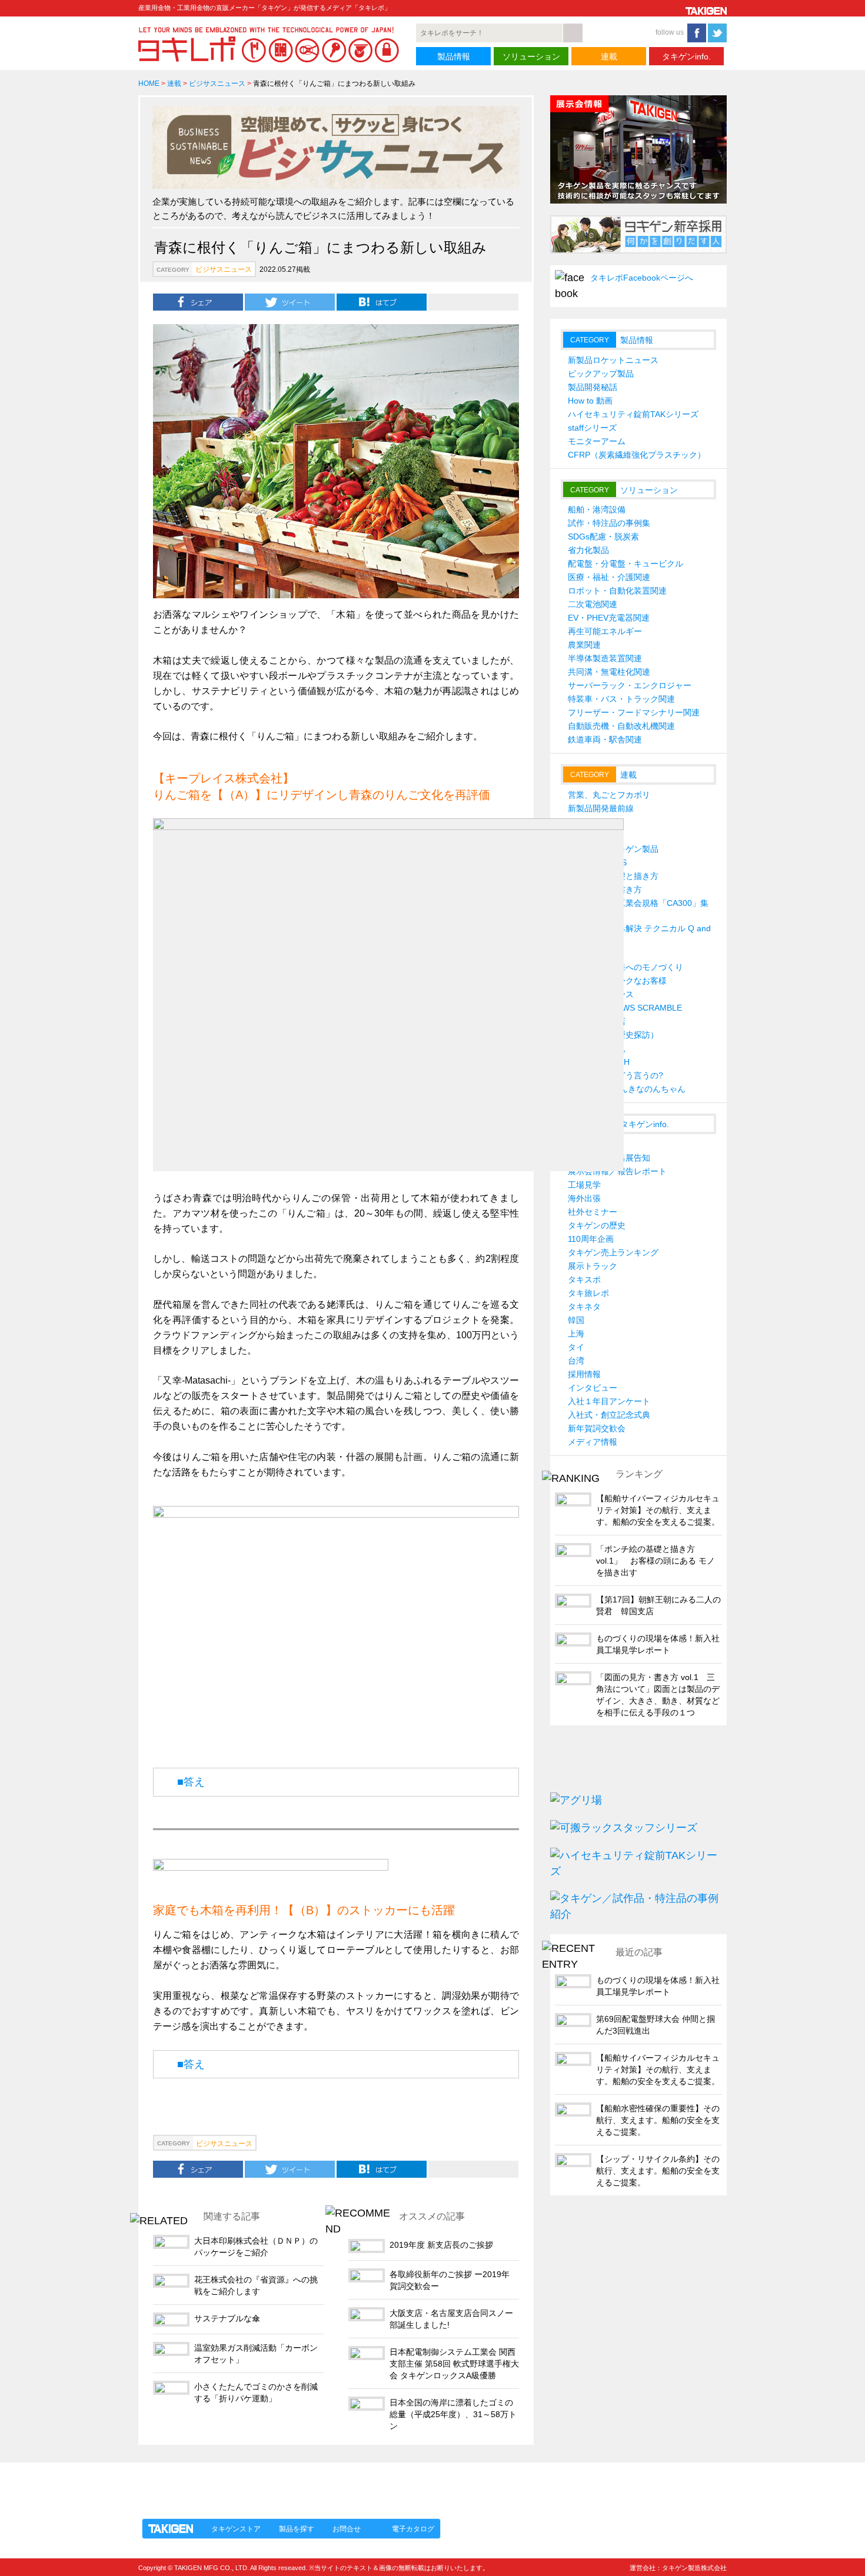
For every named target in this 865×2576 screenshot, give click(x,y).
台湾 (576, 1361)
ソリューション (531, 56)
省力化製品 (588, 550)
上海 (576, 1334)
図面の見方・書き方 (605, 889)
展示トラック (593, 1266)
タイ (576, 1347)
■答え (191, 1782)
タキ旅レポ (588, 1293)
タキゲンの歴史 (597, 1225)
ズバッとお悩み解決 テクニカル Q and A (639, 934)
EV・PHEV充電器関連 (609, 618)
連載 (609, 56)
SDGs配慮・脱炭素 (603, 536)
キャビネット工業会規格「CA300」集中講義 (638, 909)
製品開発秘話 (593, 387)
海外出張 (584, 1198)
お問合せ (347, 2529)
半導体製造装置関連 (605, 658)
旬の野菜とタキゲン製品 (613, 849)
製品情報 (454, 56)
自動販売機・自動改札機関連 (621, 726)
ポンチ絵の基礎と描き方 (613, 876)
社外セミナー (593, 1212)
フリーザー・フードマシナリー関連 (634, 712)
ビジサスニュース (217, 84)
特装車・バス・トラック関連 (621, 699)
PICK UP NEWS (597, 862)
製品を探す (297, 2529)
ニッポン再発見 (597, 1048)
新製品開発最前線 (601, 808)
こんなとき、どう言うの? (616, 1075)
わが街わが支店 (597, 1021)
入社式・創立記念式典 (609, 1415)
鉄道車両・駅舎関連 (605, 739)
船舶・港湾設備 (597, 509)
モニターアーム (597, 441)
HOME (149, 84)
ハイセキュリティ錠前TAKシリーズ (633, 414)
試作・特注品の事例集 (609, 523)
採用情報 (584, 1374)
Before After (590, 822)
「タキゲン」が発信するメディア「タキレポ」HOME (246, 2484)
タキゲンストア (236, 2529)
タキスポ (584, 1279)
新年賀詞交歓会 (597, 1428)
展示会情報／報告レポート (617, 1171)
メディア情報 (593, 1442)
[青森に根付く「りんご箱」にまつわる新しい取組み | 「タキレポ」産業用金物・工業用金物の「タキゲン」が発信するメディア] (382, 301)
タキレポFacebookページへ (642, 278)
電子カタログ (413, 2529)
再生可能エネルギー (605, 631)
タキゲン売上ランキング (613, 1252)
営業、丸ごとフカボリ (609, 795)
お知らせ (584, 1144)
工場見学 (584, 1185)
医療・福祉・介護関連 (609, 577)
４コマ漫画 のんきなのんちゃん (627, 1089)
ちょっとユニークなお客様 (617, 981)
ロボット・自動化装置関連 (617, 591)
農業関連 (584, 645)
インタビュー (593, 1388)
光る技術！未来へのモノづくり (626, 967)
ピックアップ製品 (601, 374)
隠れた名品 (588, 835)
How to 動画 (590, 401)
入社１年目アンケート (609, 1401)
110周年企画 (591, 1239)
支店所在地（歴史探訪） (613, 1035)
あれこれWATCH (599, 1062)
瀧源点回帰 (588, 954)
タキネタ (584, 1307)
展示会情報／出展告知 (609, 1158)
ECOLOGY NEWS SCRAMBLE (625, 1008)
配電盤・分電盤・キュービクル (626, 564)
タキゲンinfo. (686, 56)
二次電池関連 (593, 604)
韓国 (576, 1320)
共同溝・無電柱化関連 (609, 672)
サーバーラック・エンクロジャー (630, 685)
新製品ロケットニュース (613, 360)
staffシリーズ (592, 428)
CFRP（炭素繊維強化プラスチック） (637, 455)
